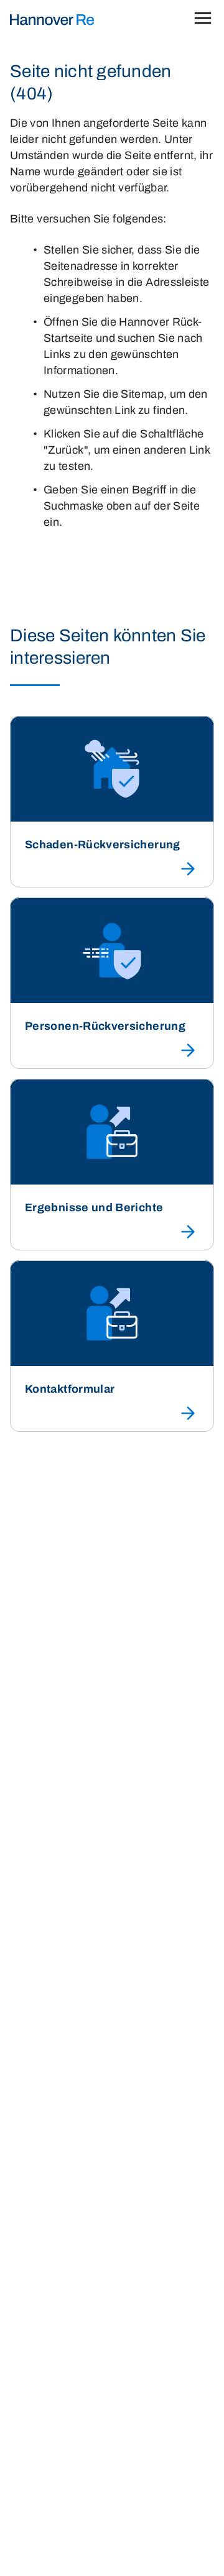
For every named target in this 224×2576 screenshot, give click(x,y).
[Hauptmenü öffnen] (203, 20)
